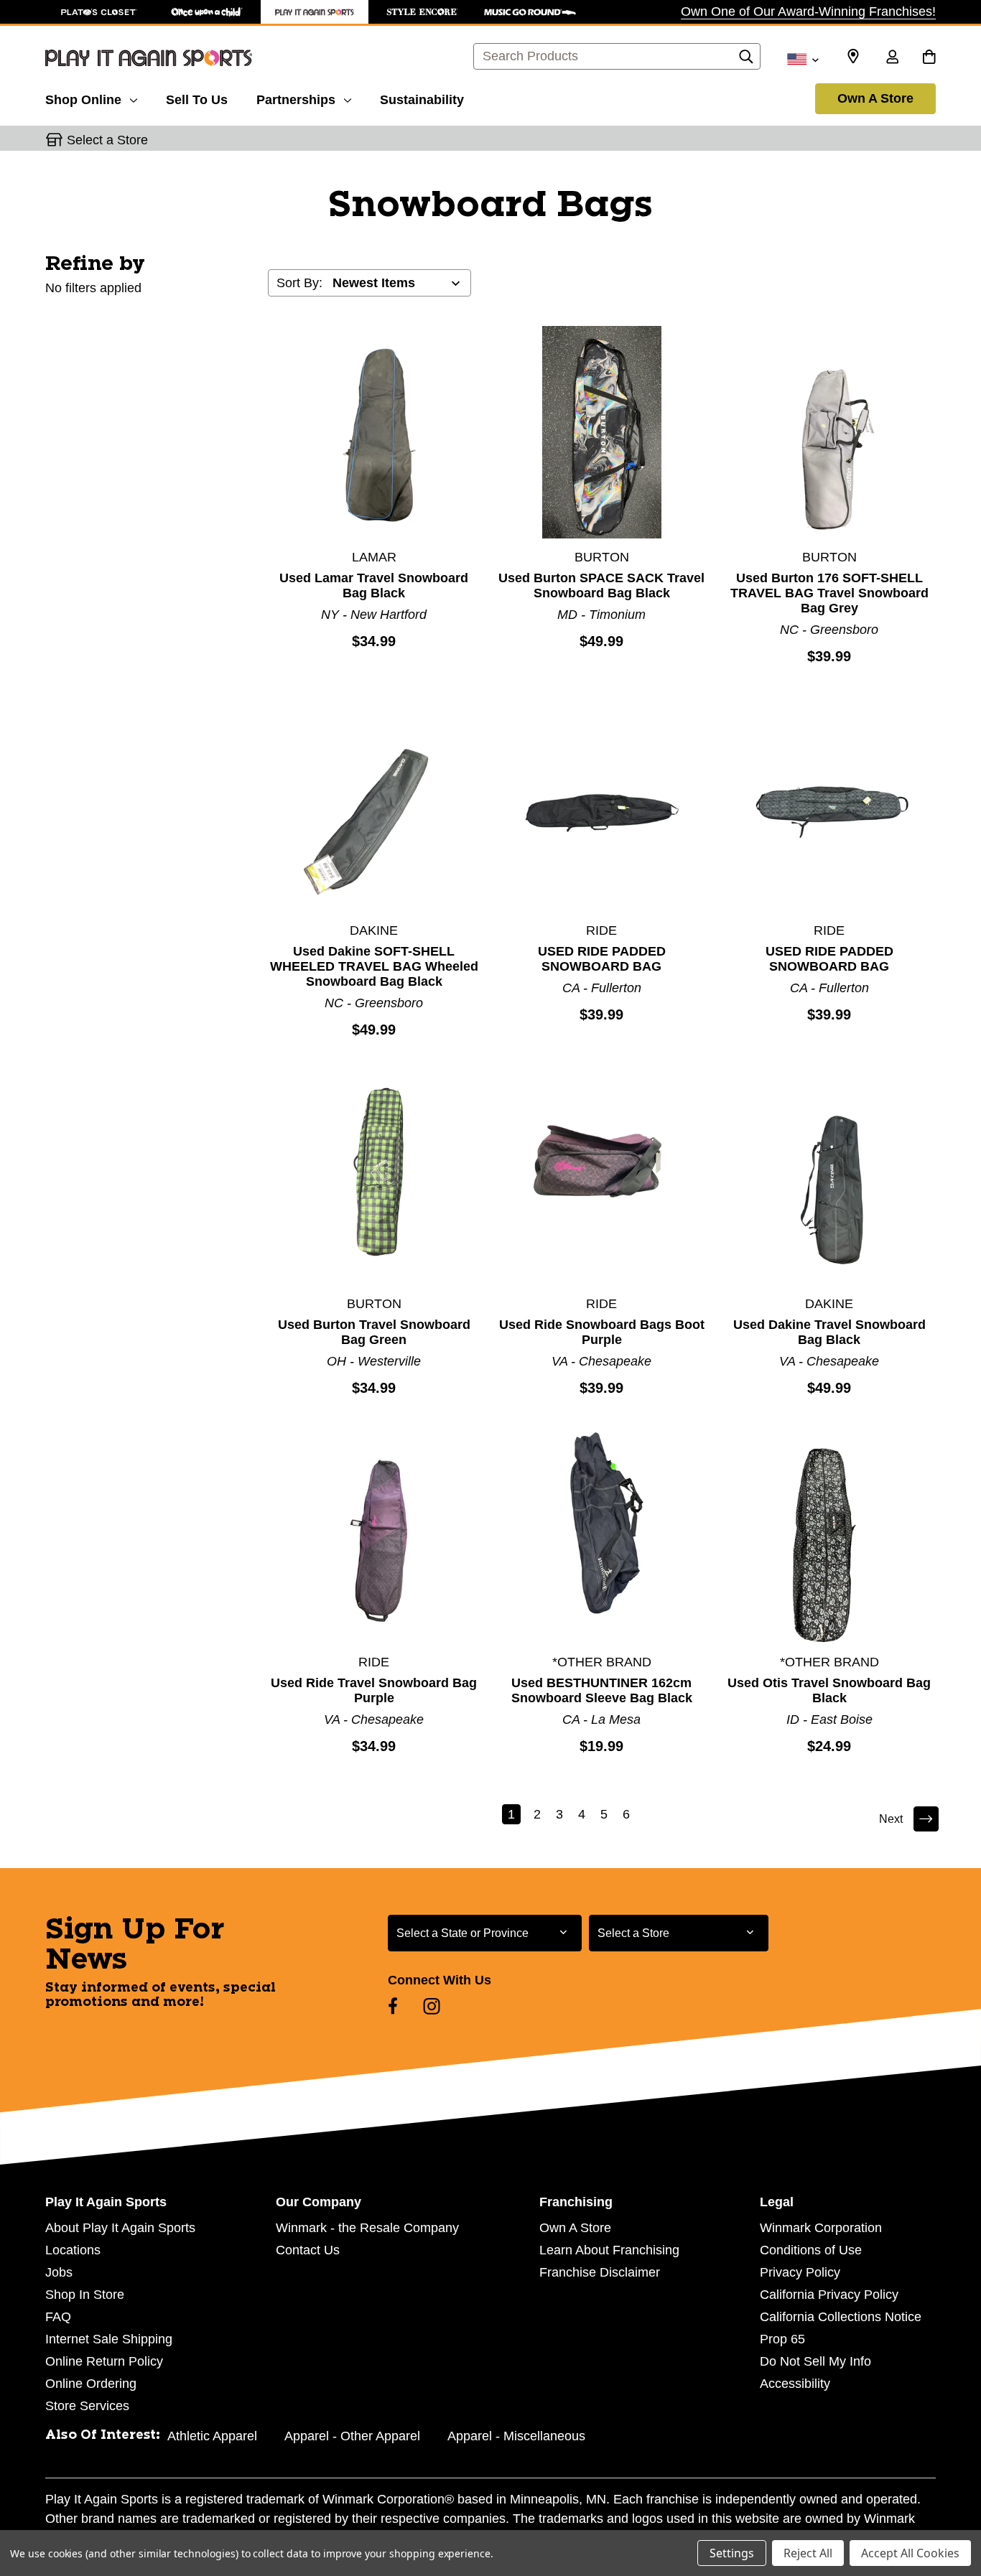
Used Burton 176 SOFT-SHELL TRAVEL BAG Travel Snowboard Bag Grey (829, 593)
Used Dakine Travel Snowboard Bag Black (829, 1332)
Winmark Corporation (821, 2228)
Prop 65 (782, 2339)
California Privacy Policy (829, 2295)
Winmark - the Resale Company (367, 2228)
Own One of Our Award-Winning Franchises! (808, 11)
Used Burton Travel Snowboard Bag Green (374, 1332)
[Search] (746, 60)
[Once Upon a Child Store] (207, 12)
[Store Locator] (853, 57)
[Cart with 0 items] (929, 58)
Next (891, 1819)
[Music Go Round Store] (530, 12)
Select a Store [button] (107, 140)
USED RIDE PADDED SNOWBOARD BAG (602, 959)
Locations (73, 2250)
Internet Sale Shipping (109, 2339)
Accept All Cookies (910, 2553)
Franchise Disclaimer (600, 2272)
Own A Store (875, 98)
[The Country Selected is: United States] (803, 58)
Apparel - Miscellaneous (516, 2436)
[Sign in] (892, 58)
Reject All (808, 2553)
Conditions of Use (811, 2250)
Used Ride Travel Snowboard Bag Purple (374, 1690)
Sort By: (299, 283)
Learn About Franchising (609, 2250)
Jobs (59, 2272)
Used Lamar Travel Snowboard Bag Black (374, 585)
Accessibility (795, 2384)
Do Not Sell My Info (815, 2361)
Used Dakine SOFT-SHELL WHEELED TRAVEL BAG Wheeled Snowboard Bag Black (374, 966)
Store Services (87, 2406)
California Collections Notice (841, 2317)
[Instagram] (432, 2006)
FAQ (58, 2317)
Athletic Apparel (212, 2436)
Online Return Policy (104, 2361)
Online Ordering (91, 2384)
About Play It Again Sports (120, 2228)
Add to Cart (374, 431)
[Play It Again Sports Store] (315, 12)
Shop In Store (85, 2295)
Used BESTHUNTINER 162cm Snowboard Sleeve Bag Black (602, 1690)
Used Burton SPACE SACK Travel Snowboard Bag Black (601, 585)
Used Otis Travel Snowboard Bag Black (829, 1690)
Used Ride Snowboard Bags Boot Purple (602, 1332)
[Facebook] (393, 2006)
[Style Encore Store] (422, 12)
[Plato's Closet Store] (99, 12)
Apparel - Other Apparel (352, 2436)
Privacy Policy (800, 2272)
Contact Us (308, 2250)
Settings (732, 2553)
